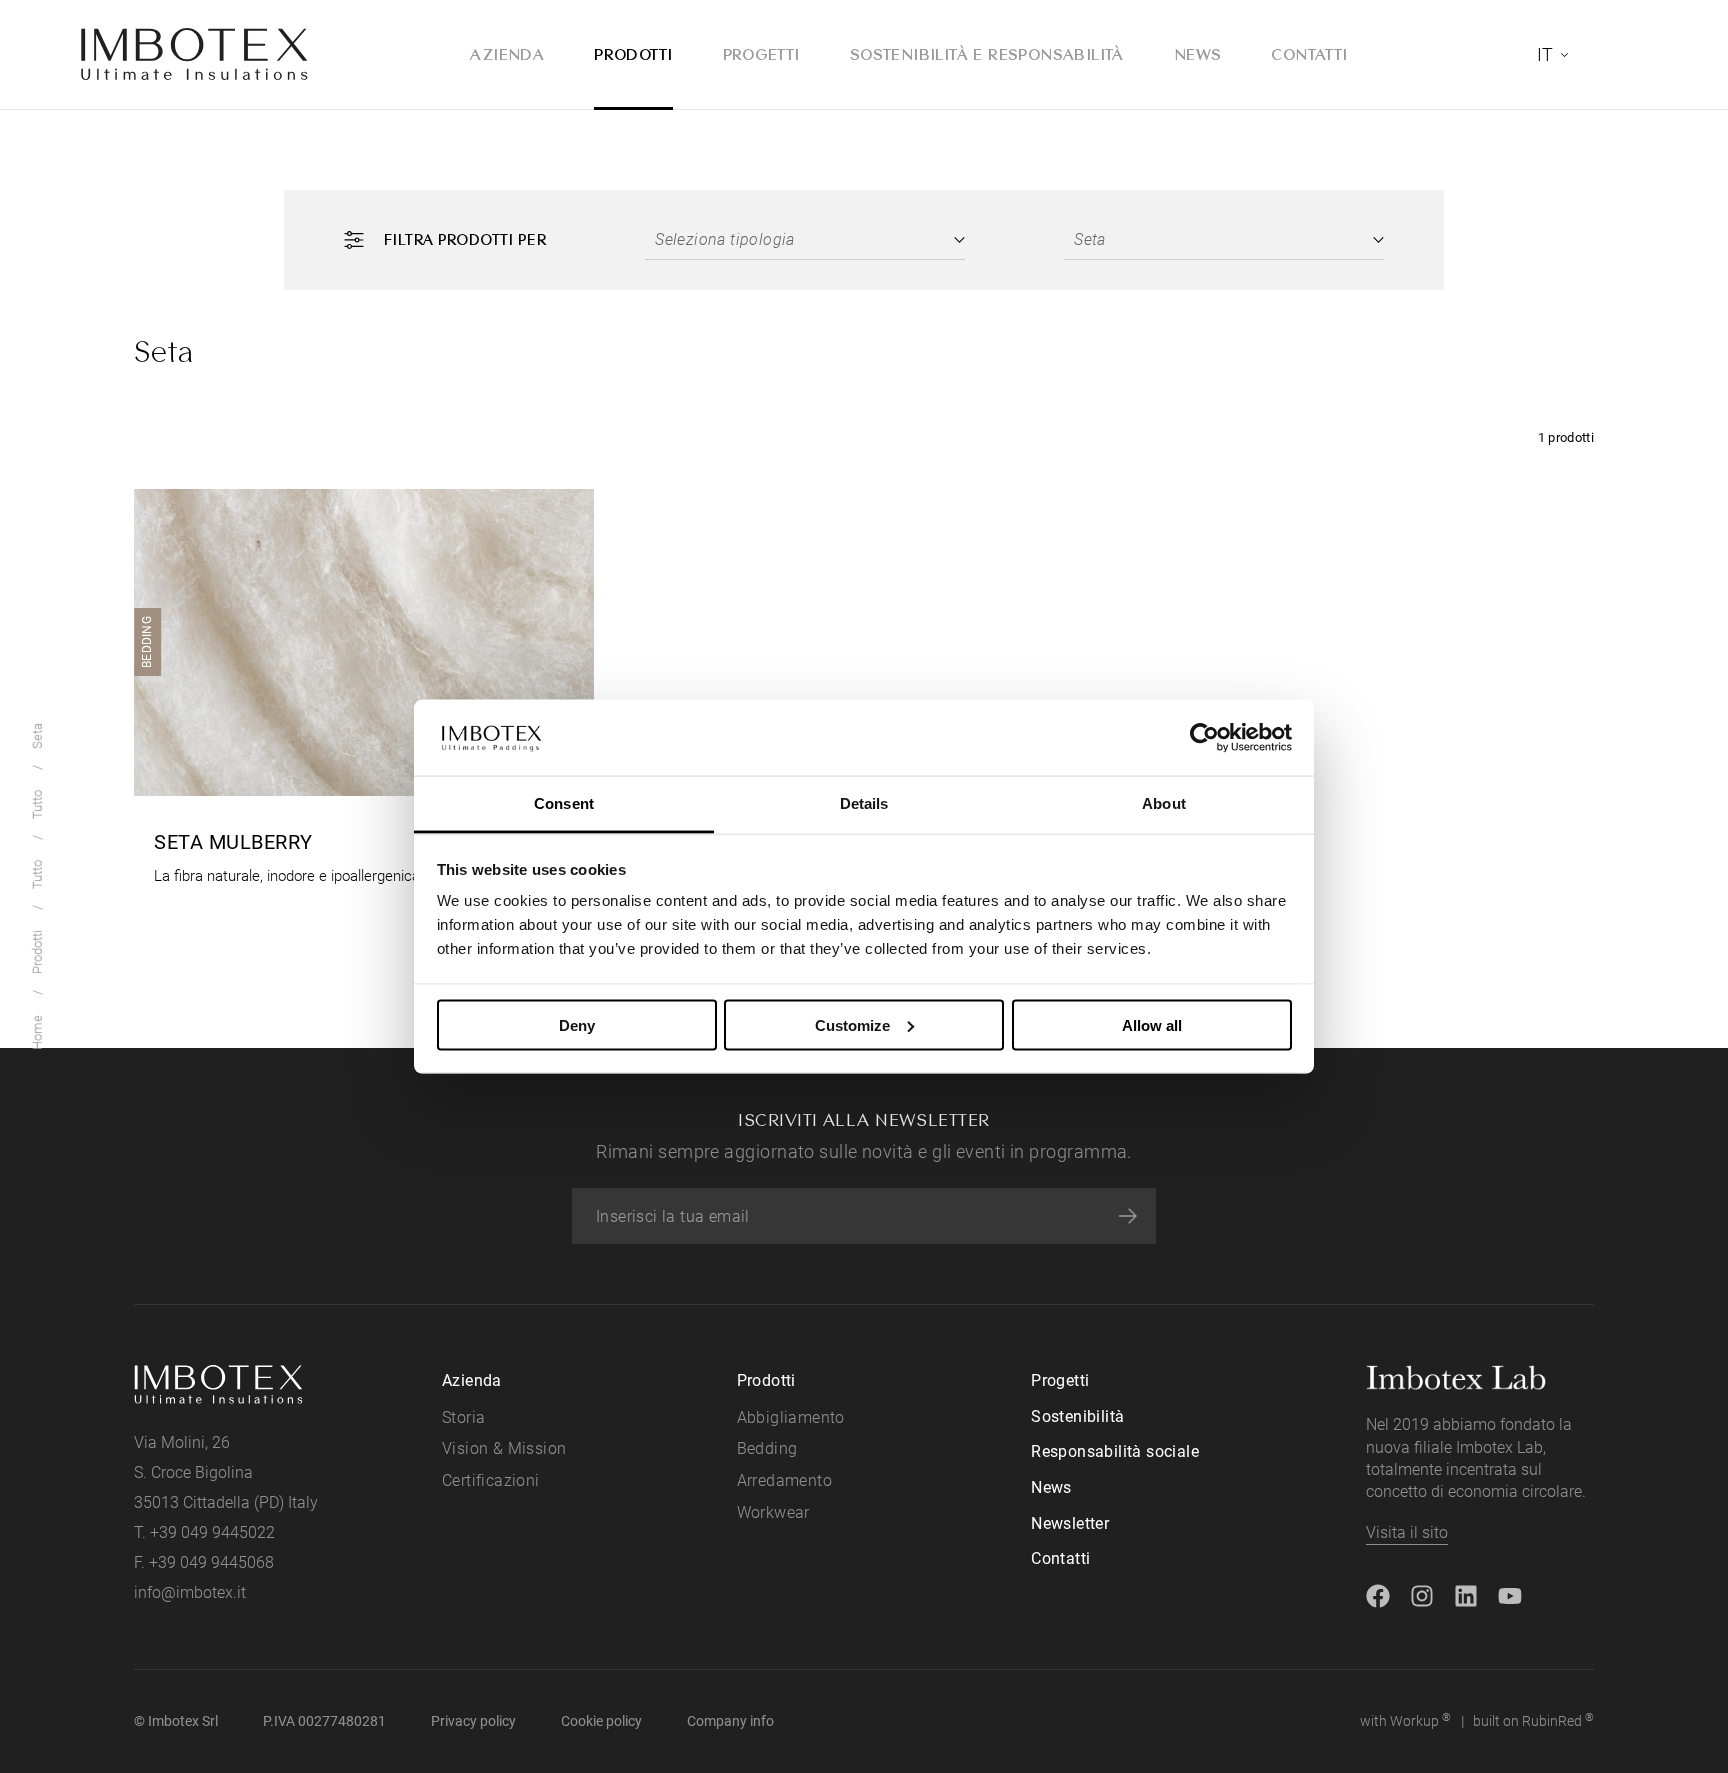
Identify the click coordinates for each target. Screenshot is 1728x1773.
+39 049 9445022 (212, 1532)
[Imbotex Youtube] (1510, 1593)
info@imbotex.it (190, 1592)
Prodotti (633, 54)
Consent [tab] (564, 803)
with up (1405, 1720)
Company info (730, 1721)
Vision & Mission (504, 1448)
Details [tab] (864, 803)
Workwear (773, 1512)
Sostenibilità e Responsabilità (987, 54)
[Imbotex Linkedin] (1466, 1593)
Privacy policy (473, 1721)
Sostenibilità (1077, 1416)
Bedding (767, 1448)
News (1198, 54)
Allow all (1152, 1024)
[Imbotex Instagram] (1422, 1593)
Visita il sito (1407, 1532)
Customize (852, 1024)
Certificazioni (491, 1480)
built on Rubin (1533, 1720)
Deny (577, 1024)
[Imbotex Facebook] (1378, 1593)
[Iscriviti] (1128, 1216)
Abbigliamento (791, 1417)
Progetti (761, 54)
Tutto (37, 874)
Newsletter (1070, 1523)
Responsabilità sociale (1115, 1451)
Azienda (507, 54)
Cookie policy (601, 1721)
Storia (463, 1417)
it (1545, 54)
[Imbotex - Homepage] (195, 55)
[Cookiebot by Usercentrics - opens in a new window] (1204, 737)
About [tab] (1164, 803)
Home (37, 1032)
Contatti (1309, 54)
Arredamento (784, 1480)
